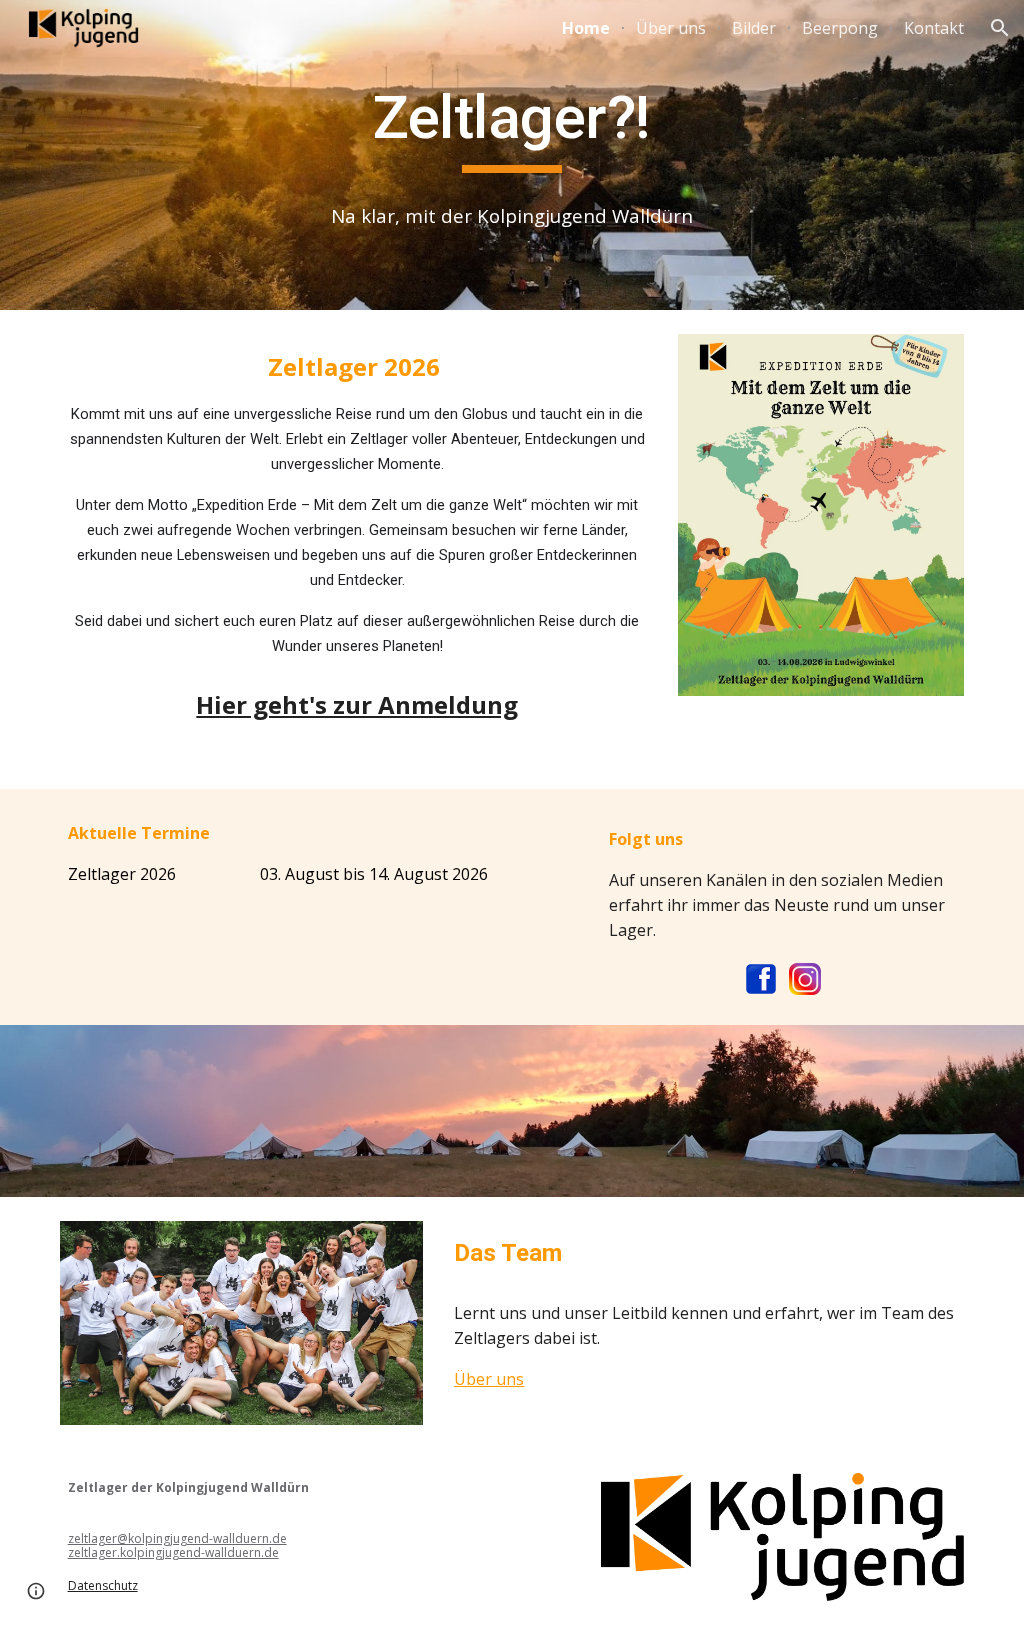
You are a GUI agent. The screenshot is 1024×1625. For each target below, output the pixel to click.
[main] (512, 127)
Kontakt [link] (934, 28)
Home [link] (586, 28)
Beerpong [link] (840, 28)
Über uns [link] (671, 28)
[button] (1000, 28)
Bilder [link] (754, 28)
